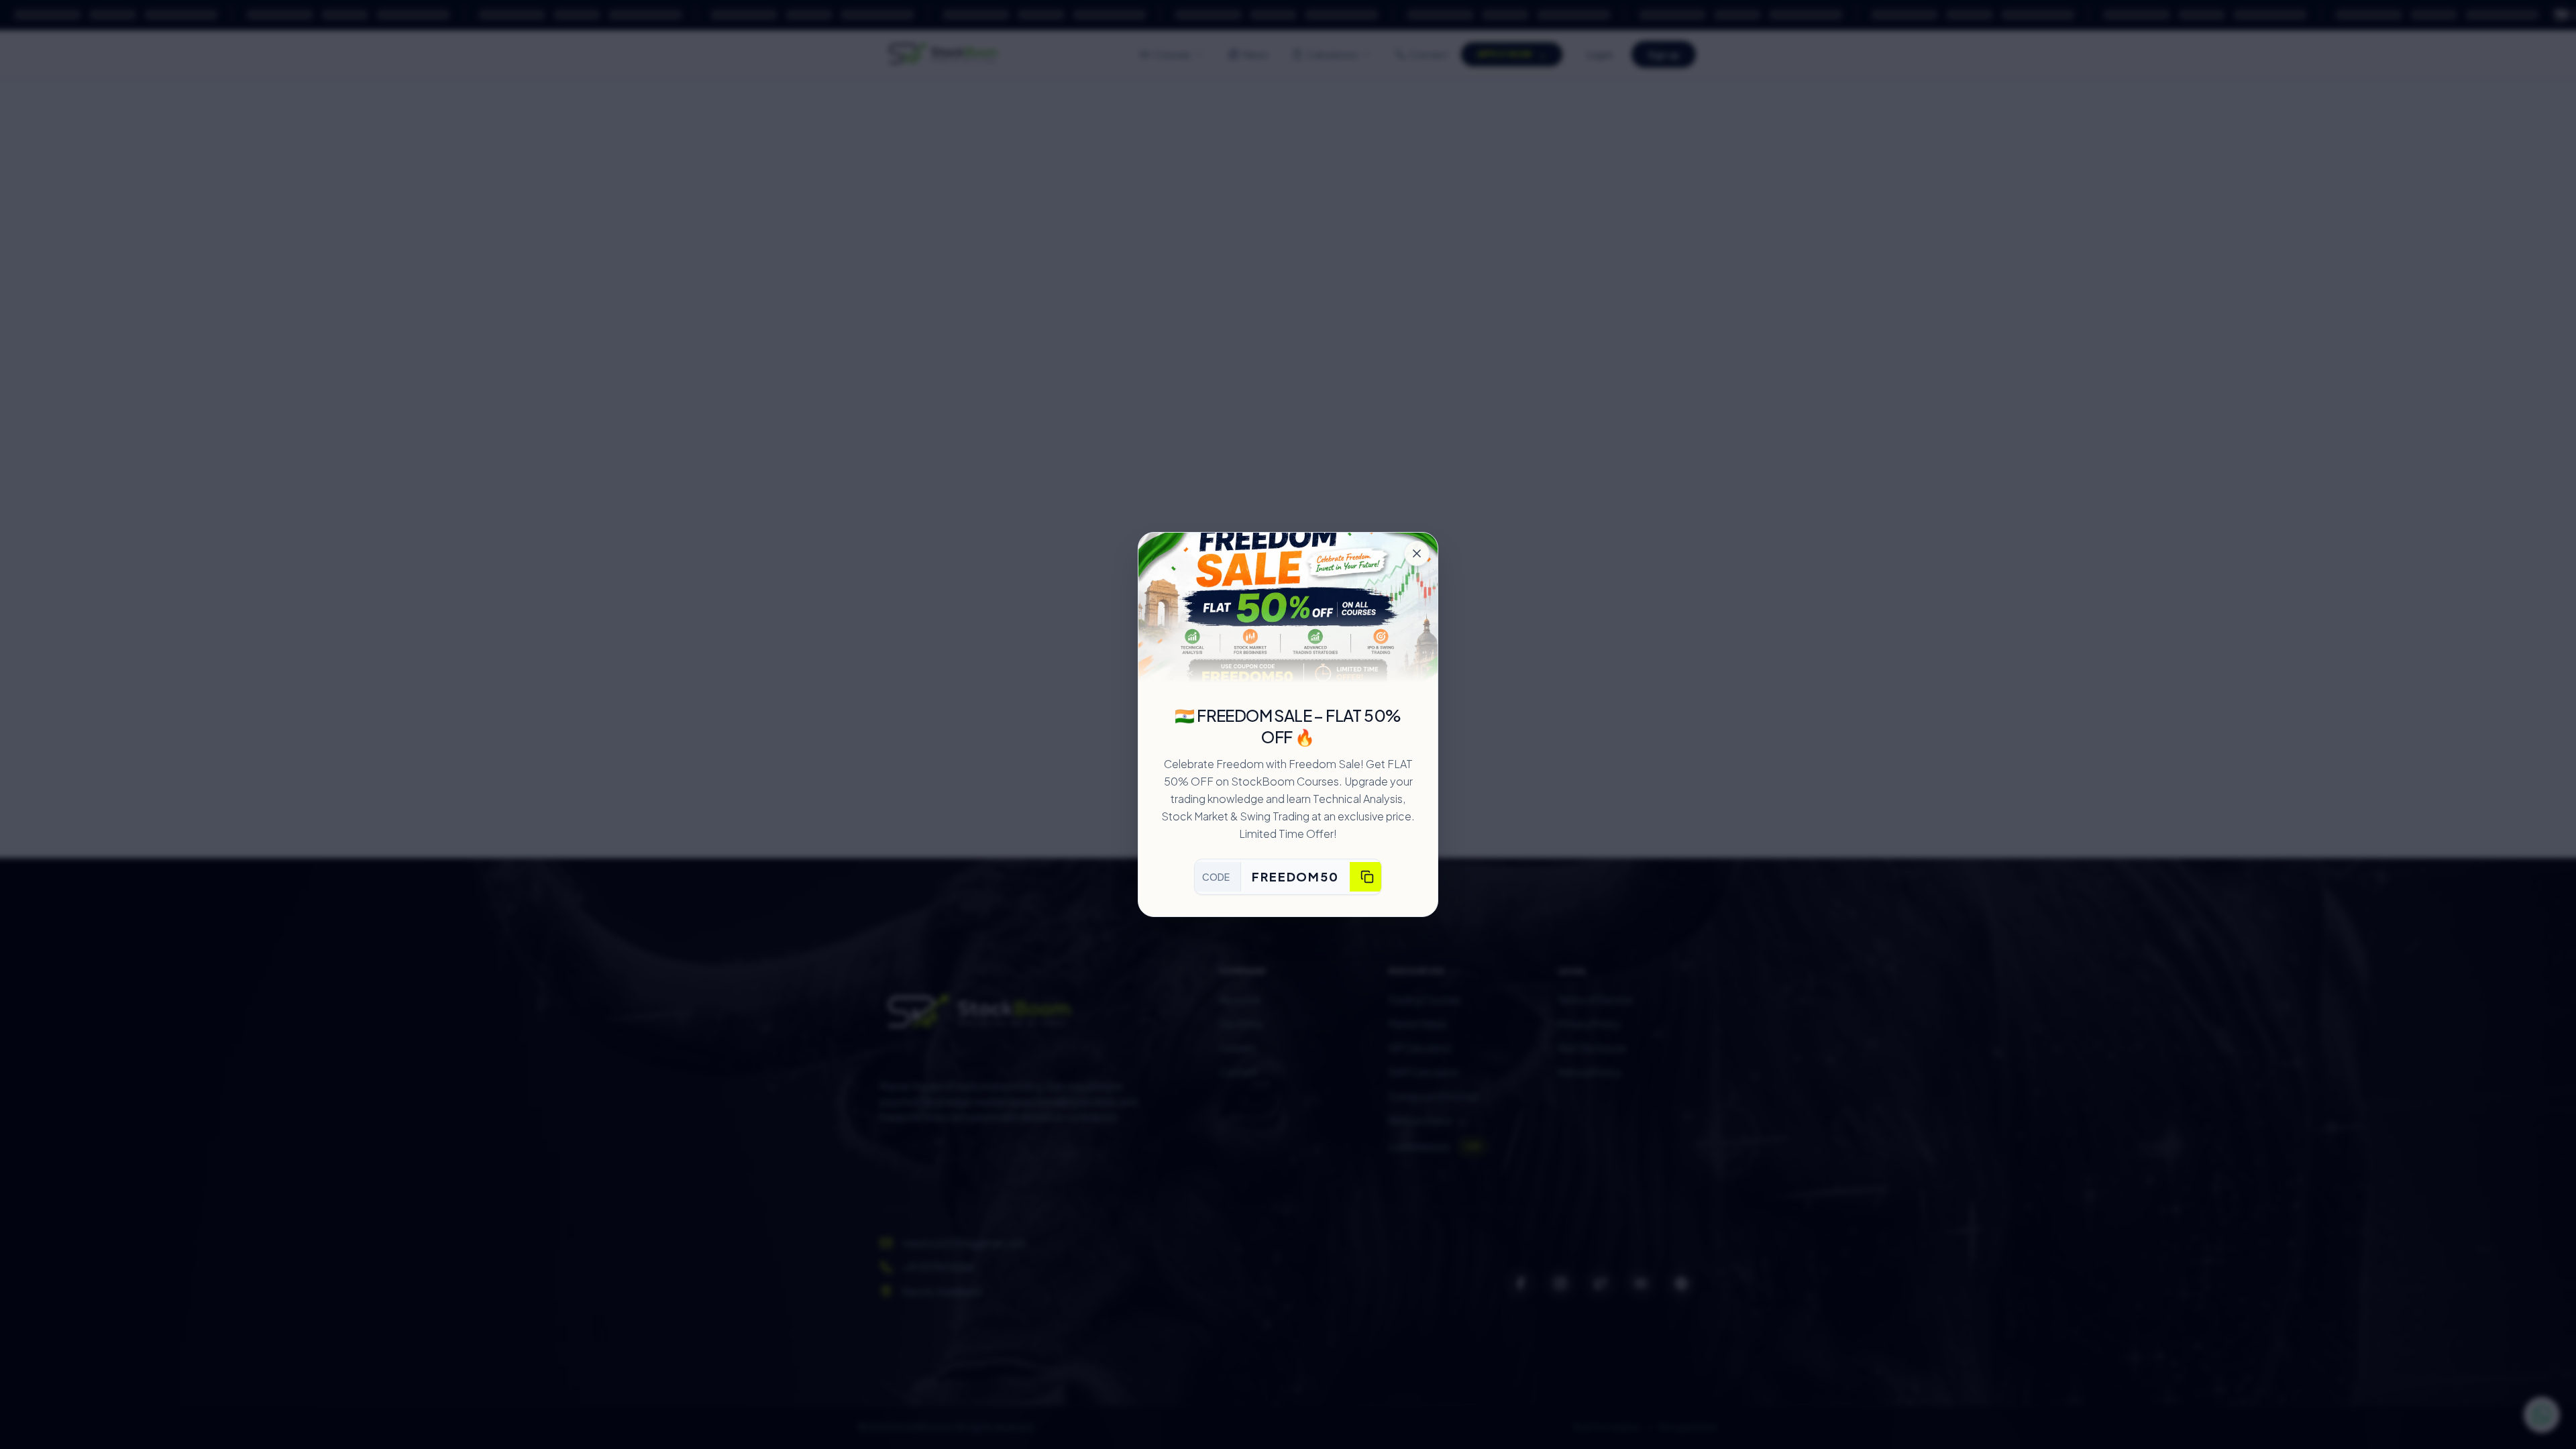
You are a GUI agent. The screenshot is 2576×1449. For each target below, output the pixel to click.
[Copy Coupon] (1367, 877)
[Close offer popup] (1417, 553)
